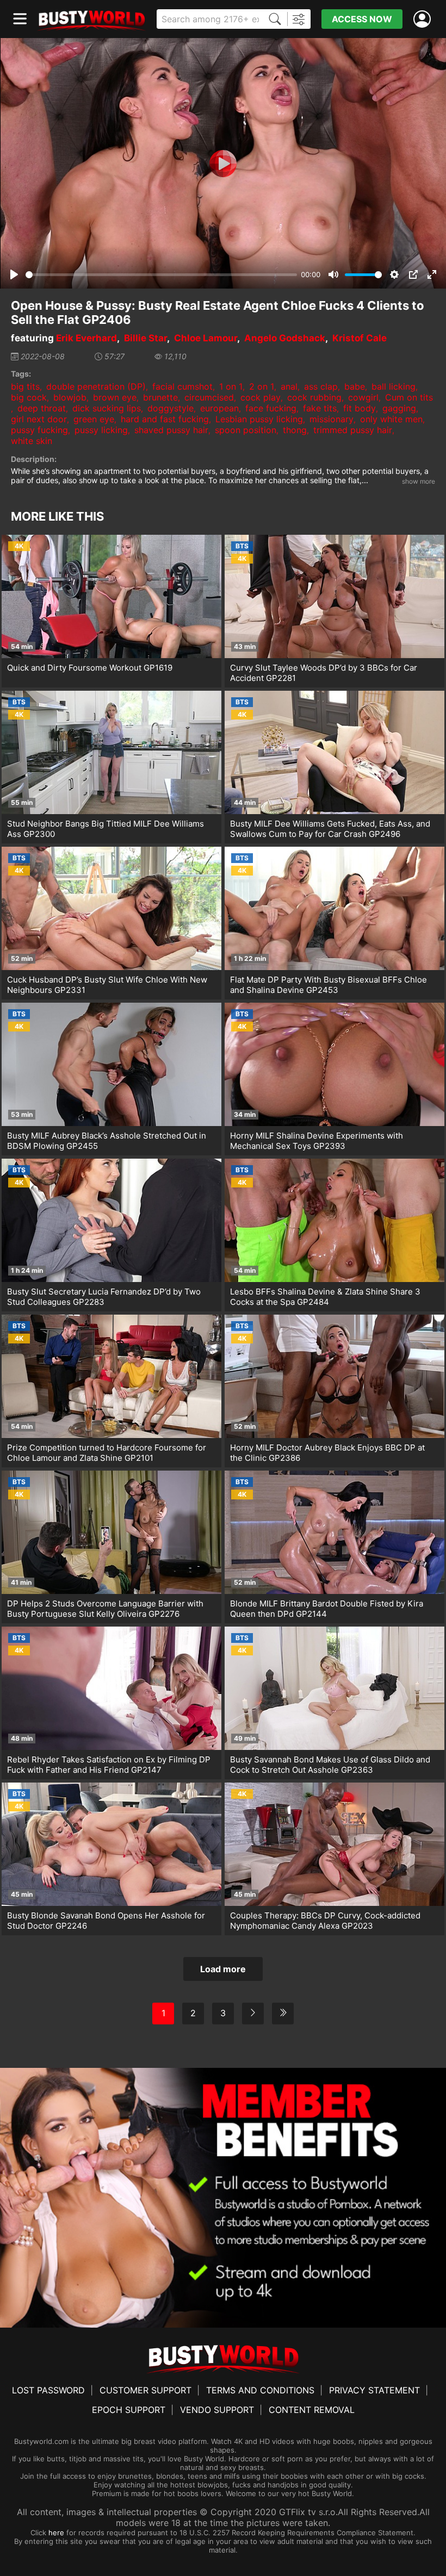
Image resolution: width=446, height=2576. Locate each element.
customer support (145, 2390)
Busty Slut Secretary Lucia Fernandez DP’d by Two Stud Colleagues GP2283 (104, 1297)
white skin (32, 441)
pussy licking (101, 430)
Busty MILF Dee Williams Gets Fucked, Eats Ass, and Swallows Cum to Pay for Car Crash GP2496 (330, 829)
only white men (391, 419)
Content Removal (312, 2410)
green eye (94, 419)
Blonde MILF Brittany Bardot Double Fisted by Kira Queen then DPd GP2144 (327, 1609)
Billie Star (145, 338)
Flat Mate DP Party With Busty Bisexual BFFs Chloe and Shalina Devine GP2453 (329, 985)
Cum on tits (409, 397)
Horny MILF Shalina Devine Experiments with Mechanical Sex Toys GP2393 (317, 1141)
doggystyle (171, 408)
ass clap (321, 386)
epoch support (129, 2410)
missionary (332, 419)
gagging (399, 408)
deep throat (42, 408)
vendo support (217, 2410)
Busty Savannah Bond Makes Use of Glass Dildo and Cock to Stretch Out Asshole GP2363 (330, 1765)
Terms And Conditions (260, 2390)
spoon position (246, 430)
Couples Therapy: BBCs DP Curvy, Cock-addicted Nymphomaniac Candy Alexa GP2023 (325, 1921)
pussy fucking (39, 430)
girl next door (39, 419)
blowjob (70, 397)
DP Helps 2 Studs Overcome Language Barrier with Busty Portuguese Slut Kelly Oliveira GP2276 (105, 1609)
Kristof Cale (360, 338)
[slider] (161, 275)
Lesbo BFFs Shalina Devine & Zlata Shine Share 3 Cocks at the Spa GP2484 (325, 1297)
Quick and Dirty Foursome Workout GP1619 (90, 668)
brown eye (115, 397)
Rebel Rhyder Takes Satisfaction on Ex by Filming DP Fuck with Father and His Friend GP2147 (109, 1765)
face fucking (271, 408)
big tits (25, 386)
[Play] (223, 164)
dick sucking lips (107, 408)
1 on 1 (231, 386)
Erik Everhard (86, 338)
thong (295, 430)
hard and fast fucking (165, 419)
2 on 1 (262, 386)
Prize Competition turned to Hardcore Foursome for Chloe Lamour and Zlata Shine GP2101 (107, 1453)
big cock (29, 397)
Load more (223, 1969)
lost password (48, 2390)
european (219, 408)
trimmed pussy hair (353, 430)
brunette (160, 397)
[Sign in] (424, 19)
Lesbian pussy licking (259, 419)
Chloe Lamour (206, 338)
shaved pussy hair (171, 430)
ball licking (394, 386)
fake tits (320, 408)
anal (289, 386)
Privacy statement (374, 2390)
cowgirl (363, 397)
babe (355, 386)
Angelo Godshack (285, 338)
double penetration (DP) (96, 386)
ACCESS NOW (362, 19)
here (56, 2533)
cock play (261, 397)
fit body (360, 408)
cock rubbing (314, 397)
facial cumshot (182, 386)
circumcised (209, 397)
